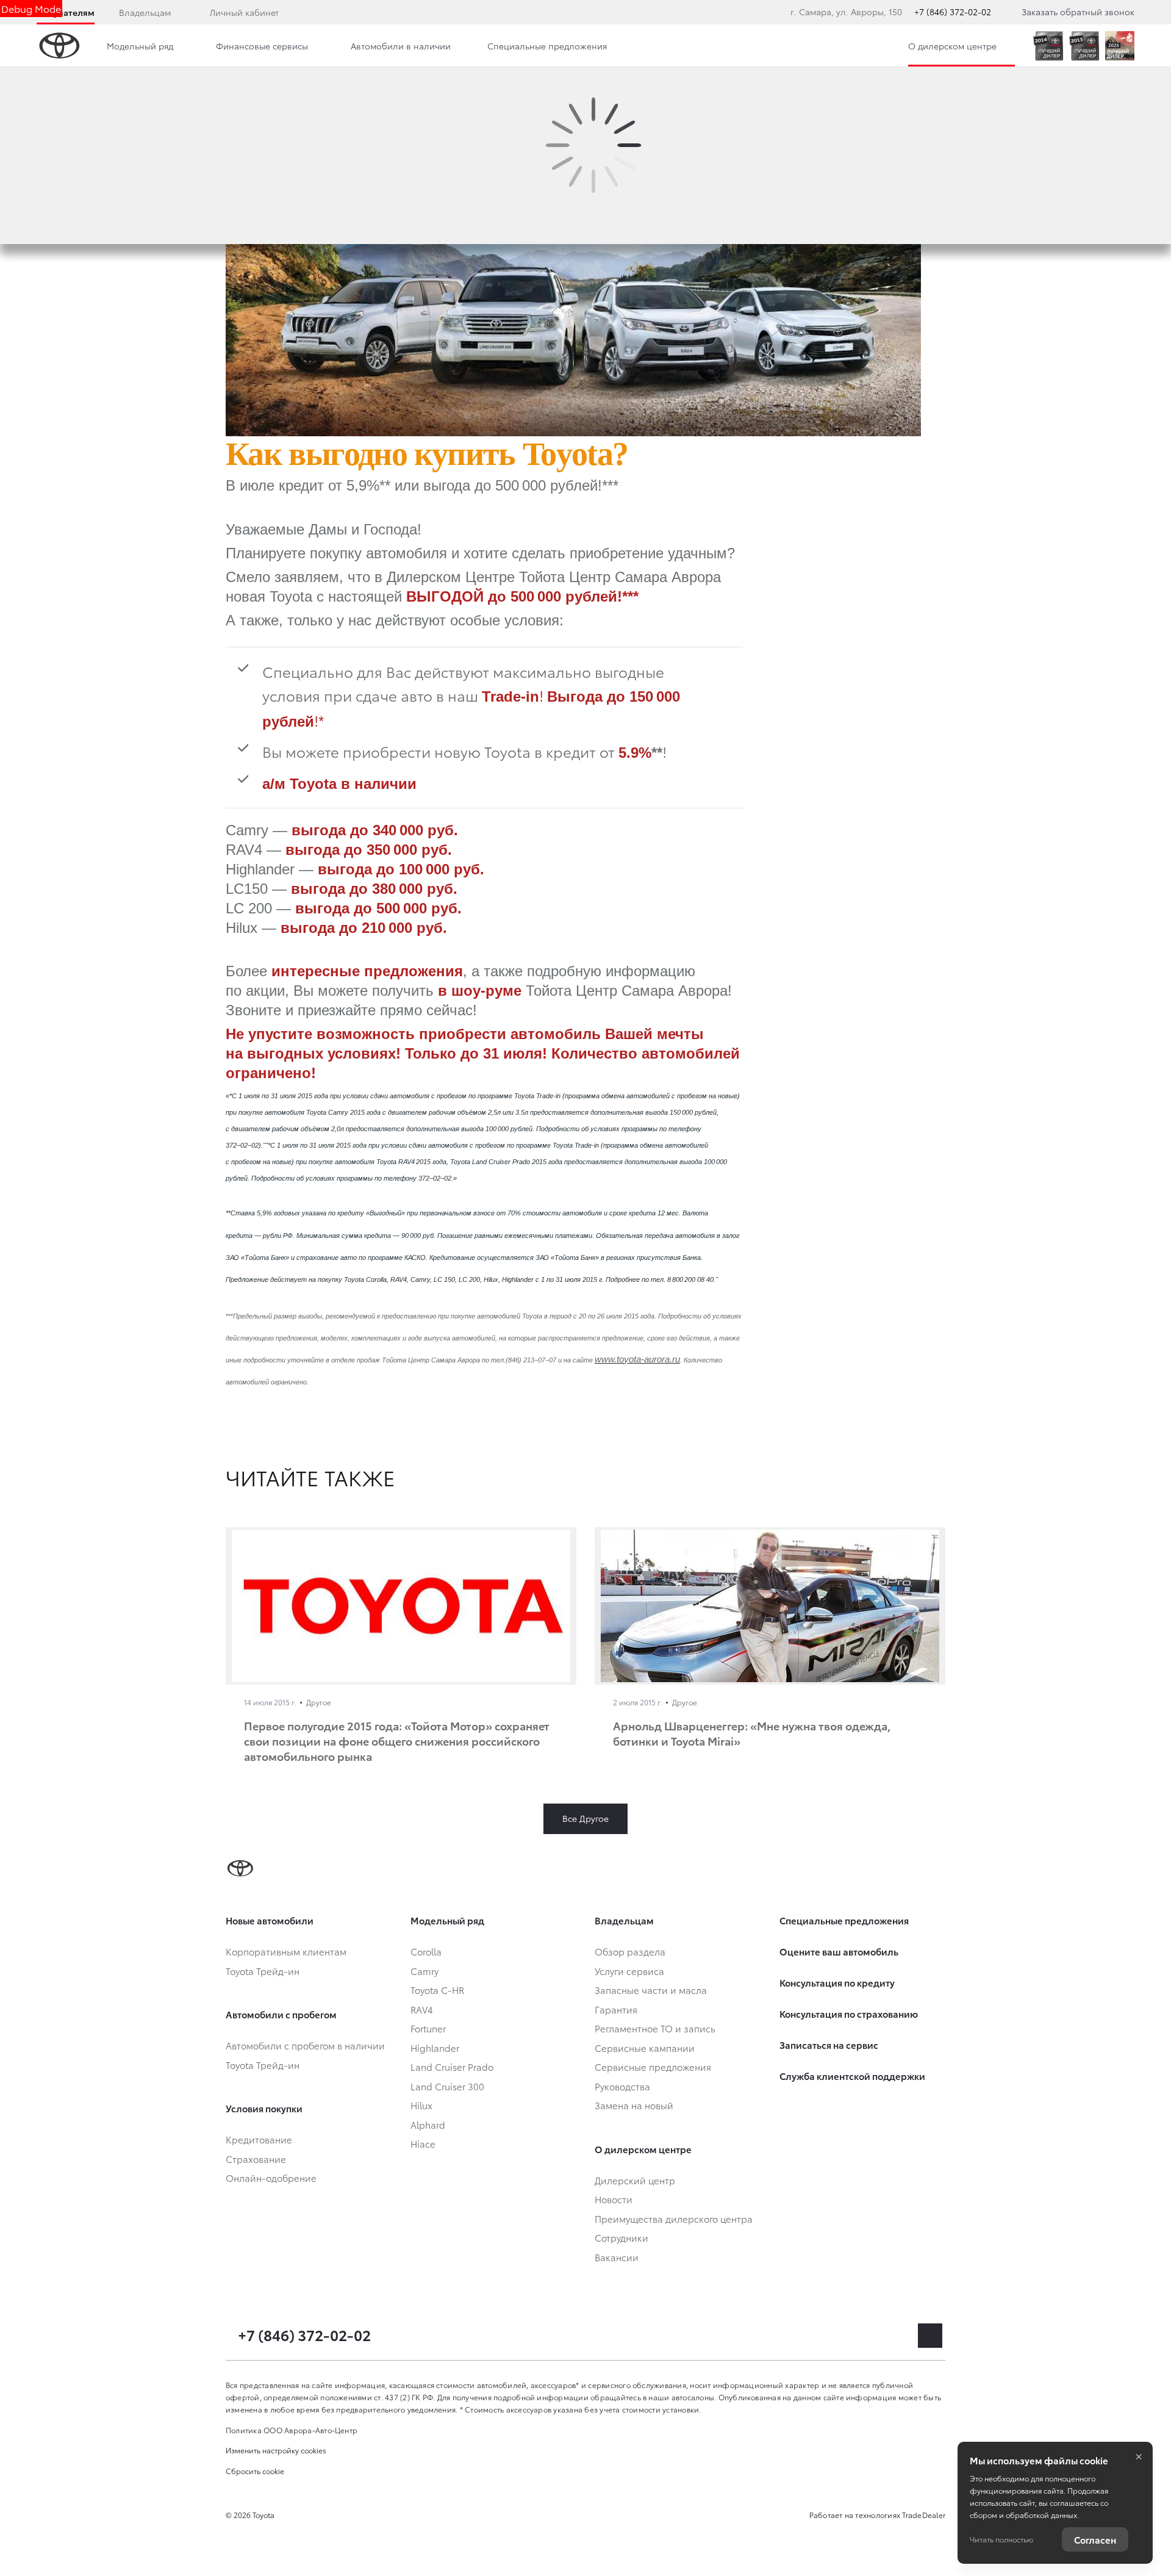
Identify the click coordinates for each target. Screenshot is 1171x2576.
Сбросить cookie (255, 2471)
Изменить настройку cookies (276, 2450)
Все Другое (585, 1818)
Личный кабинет (244, 12)
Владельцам (145, 12)
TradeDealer (924, 2515)
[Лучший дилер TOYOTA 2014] (1048, 46)
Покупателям (66, 12)
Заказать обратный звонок (1078, 12)
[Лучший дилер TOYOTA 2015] (1084, 46)
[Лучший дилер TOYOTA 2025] (1120, 46)
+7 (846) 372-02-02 (953, 12)
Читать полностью (1001, 2539)
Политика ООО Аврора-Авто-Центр (292, 2430)
